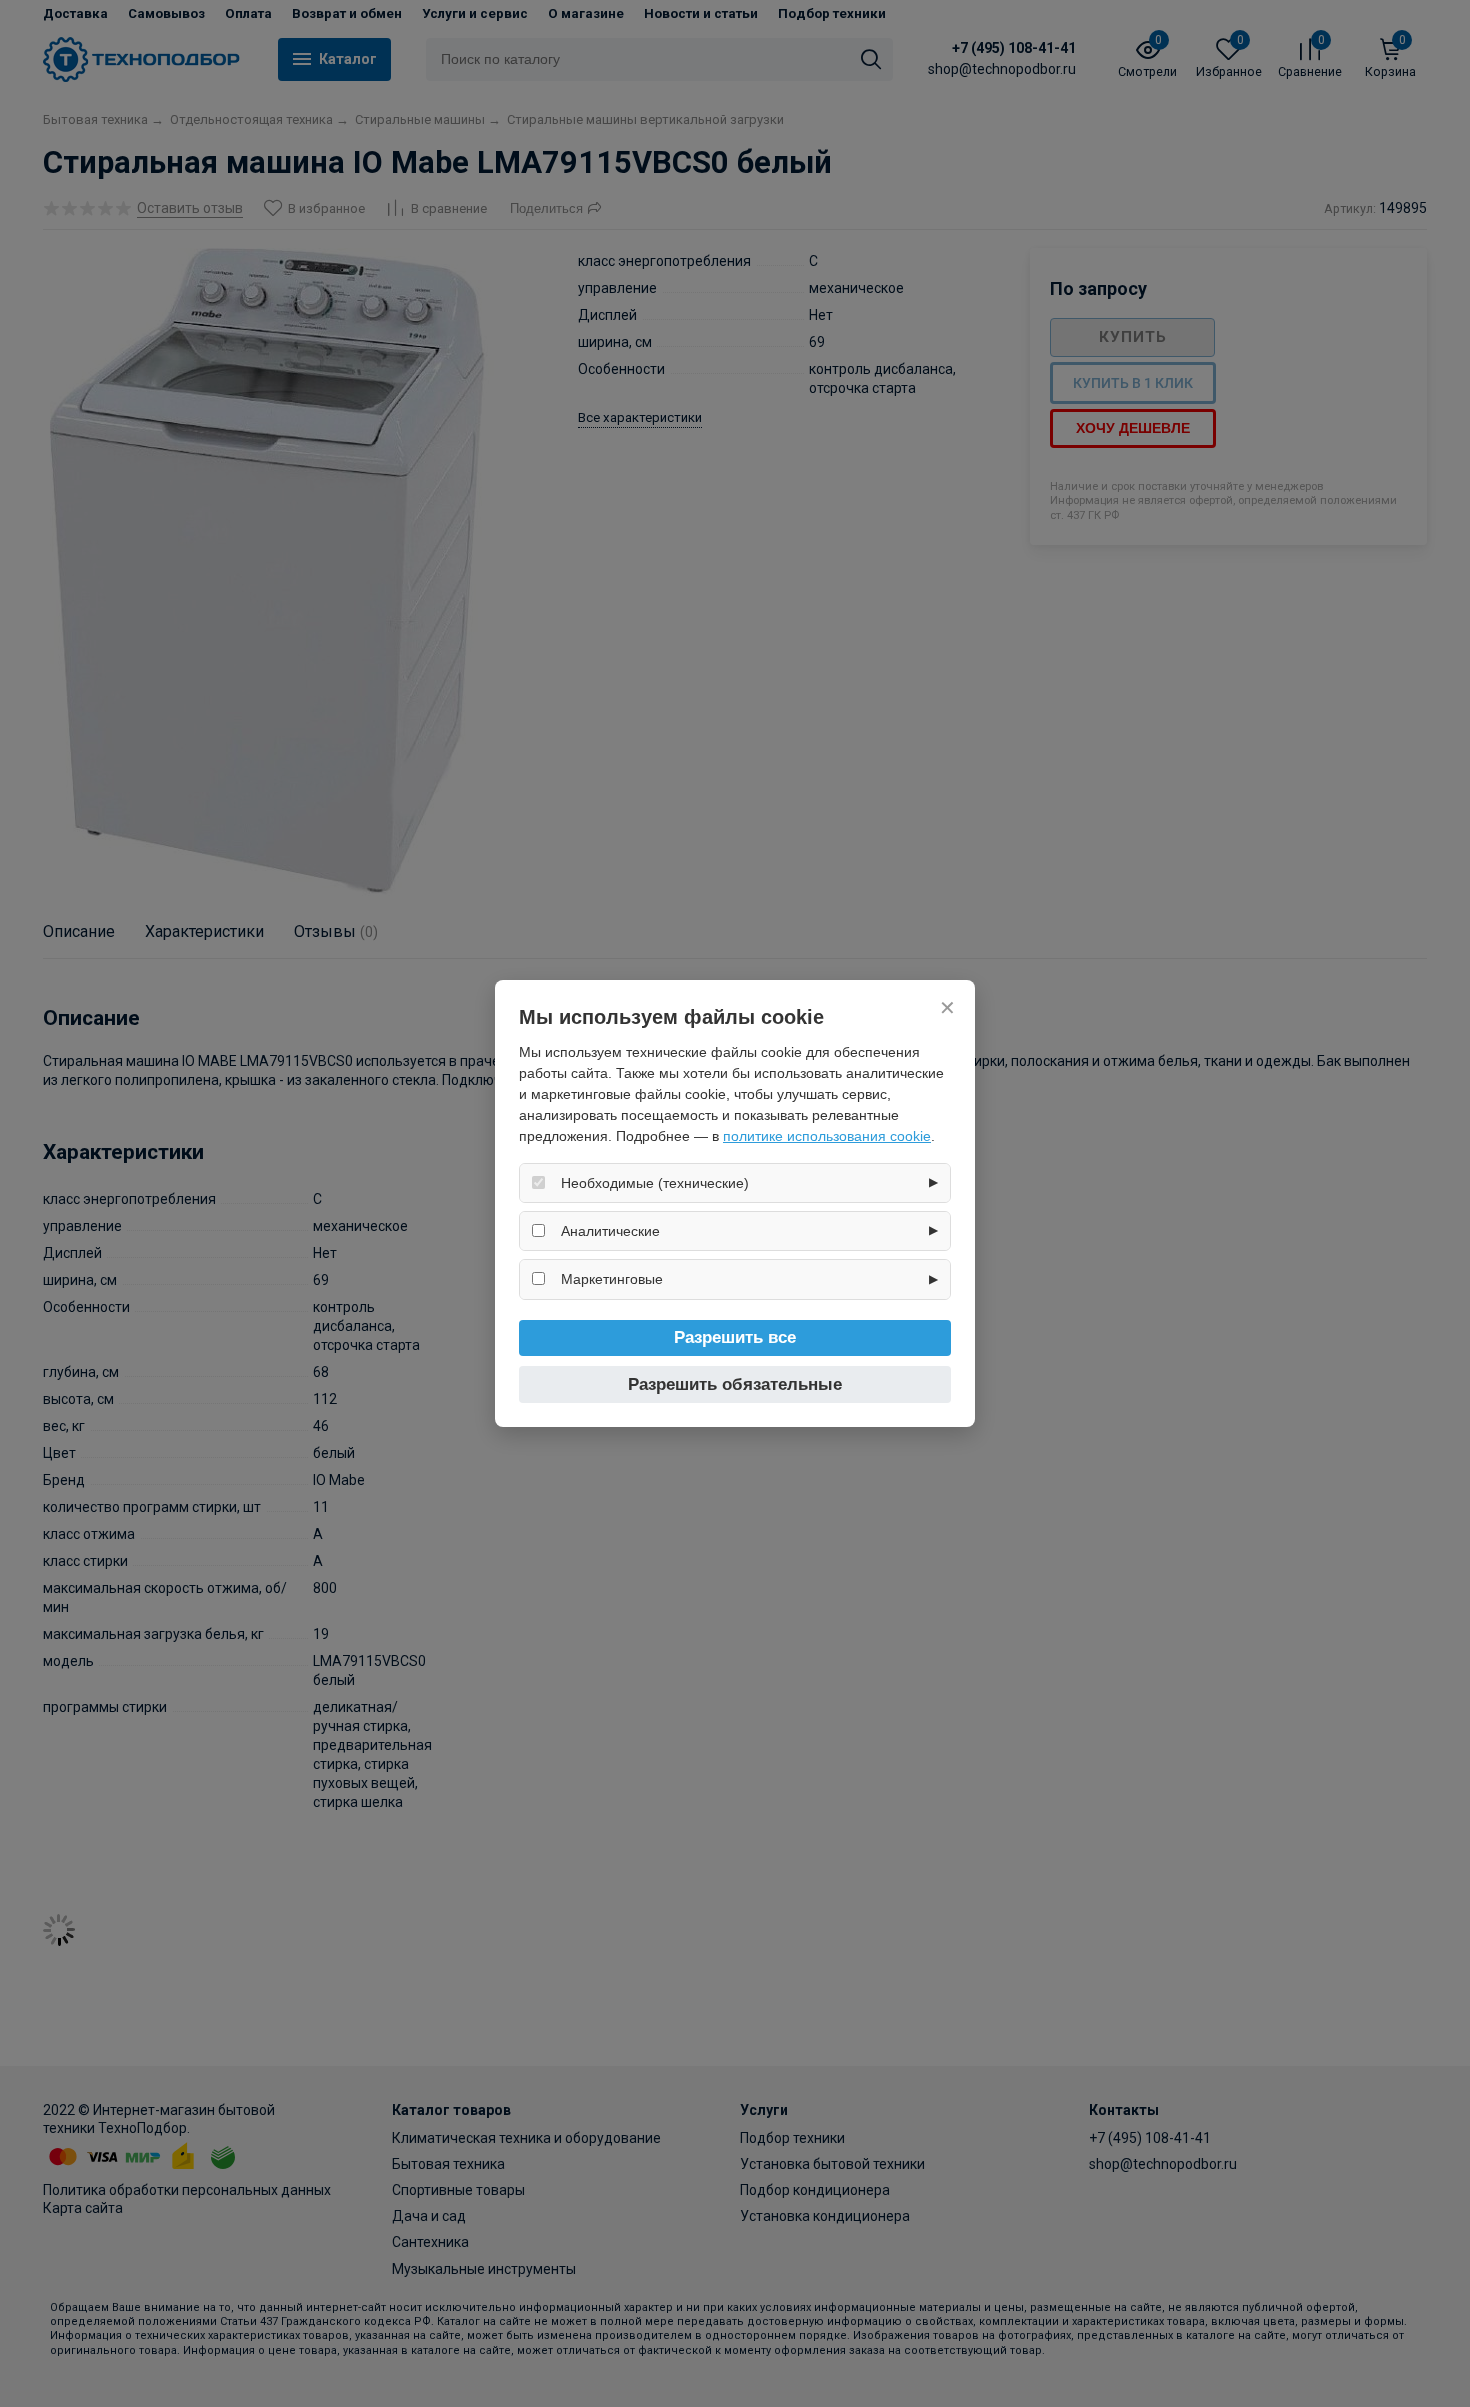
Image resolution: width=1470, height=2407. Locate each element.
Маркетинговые (612, 1279)
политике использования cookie (827, 1136)
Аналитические (610, 1231)
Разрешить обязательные (735, 1384)
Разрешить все (735, 1337)
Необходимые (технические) (655, 1183)
